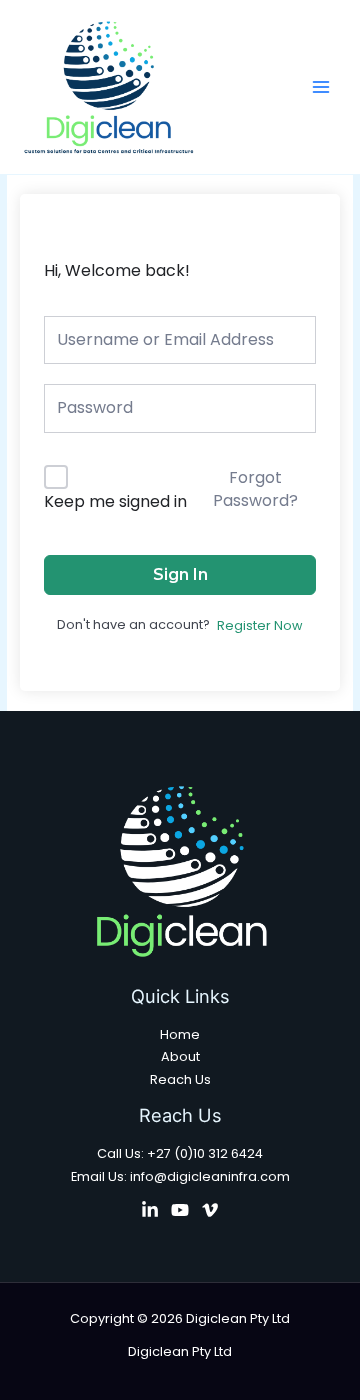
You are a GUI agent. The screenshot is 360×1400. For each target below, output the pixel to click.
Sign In (180, 574)
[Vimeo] (210, 1210)
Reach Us (180, 1079)
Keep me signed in (115, 501)
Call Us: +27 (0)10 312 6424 (180, 1153)
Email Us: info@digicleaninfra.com (180, 1176)
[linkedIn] (150, 1210)
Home (180, 1034)
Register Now (259, 625)
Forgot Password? (255, 488)
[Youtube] (180, 1210)
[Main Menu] (321, 87)
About (180, 1056)
